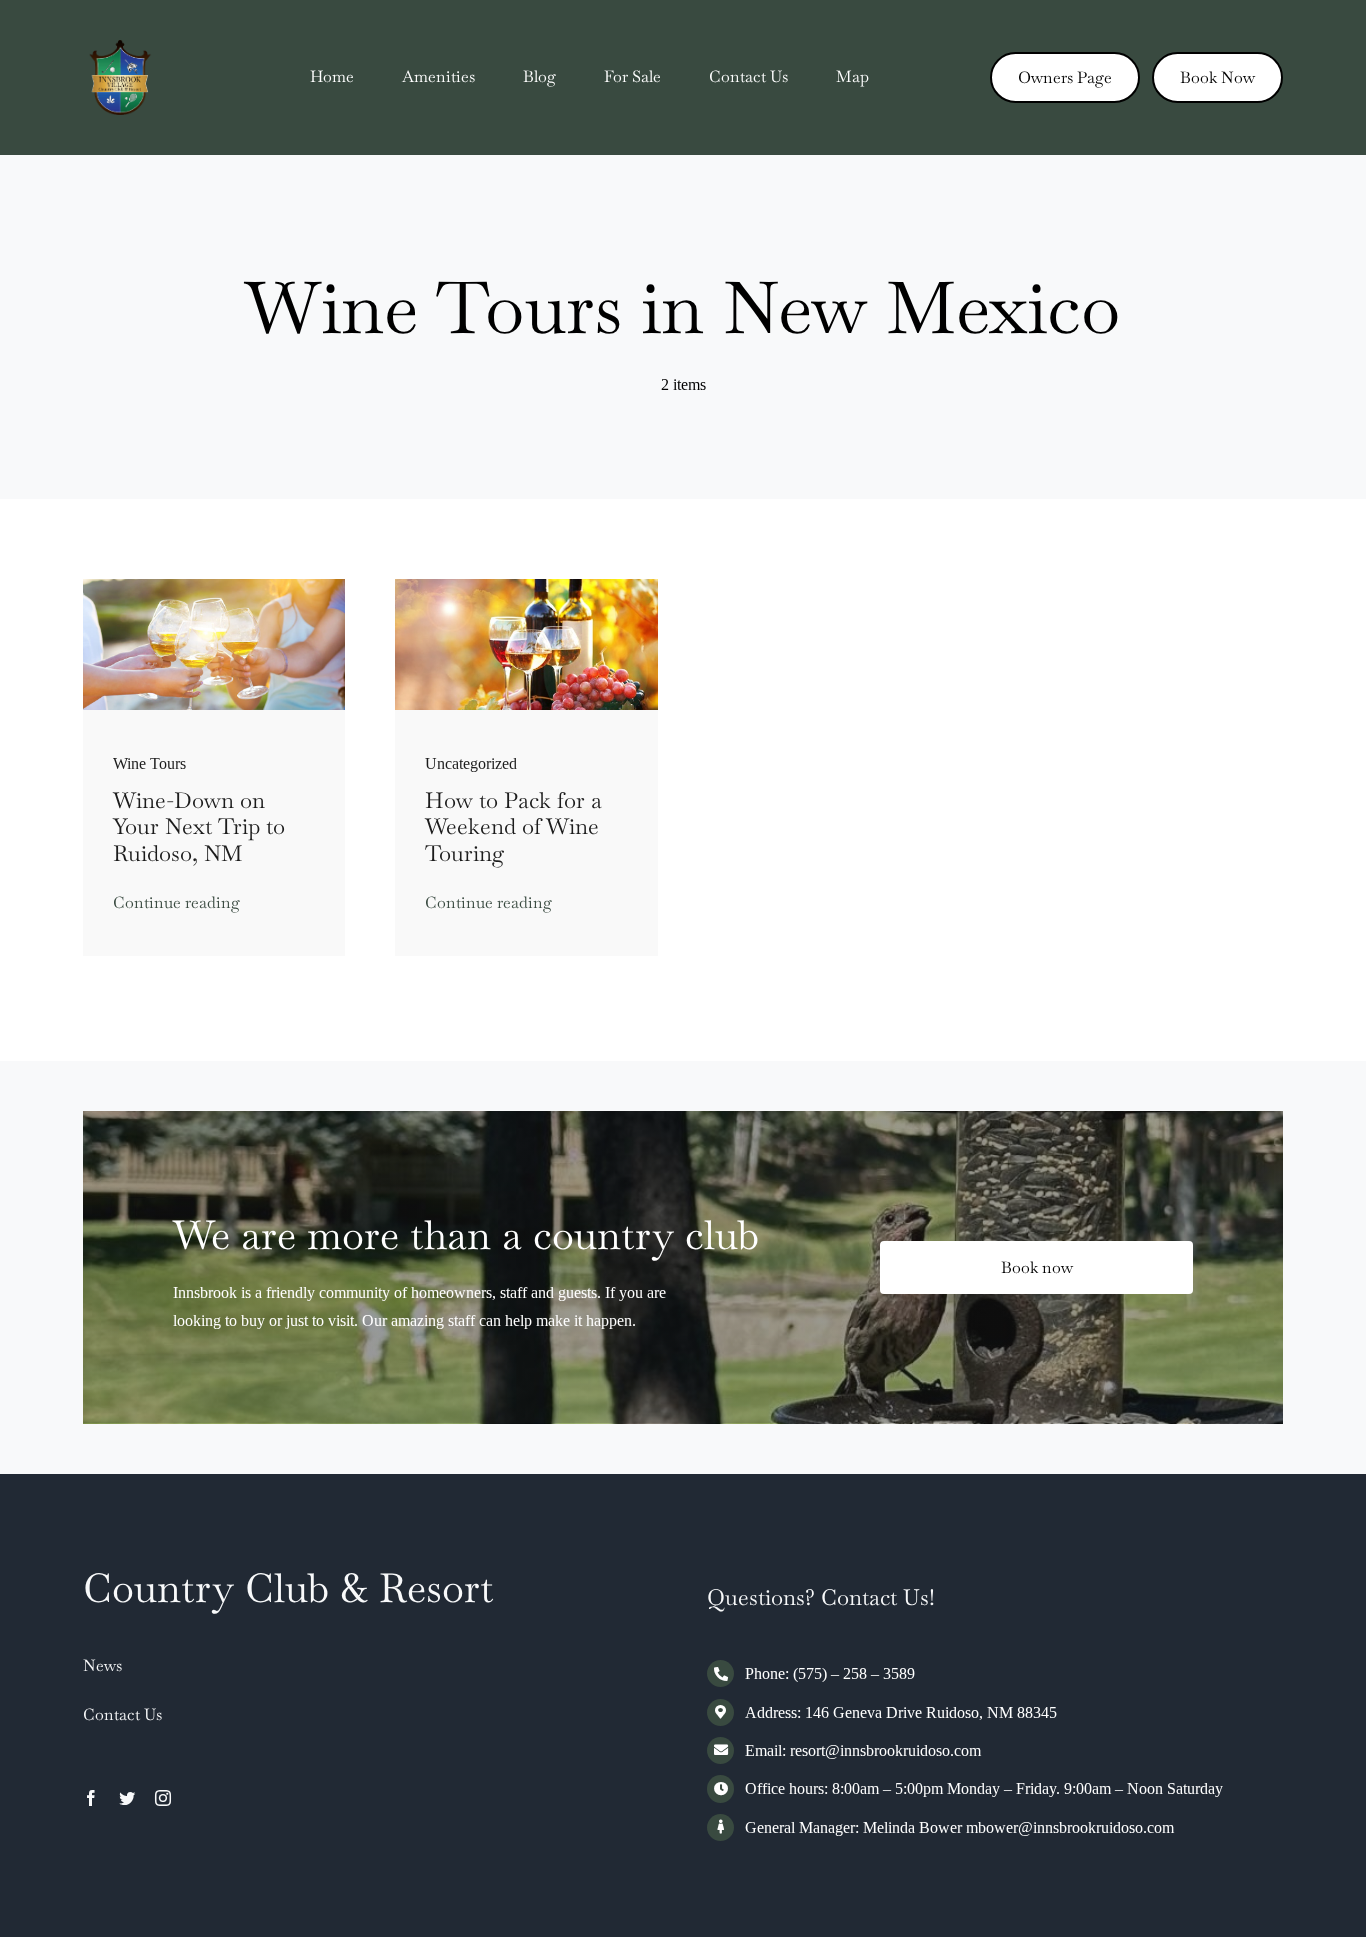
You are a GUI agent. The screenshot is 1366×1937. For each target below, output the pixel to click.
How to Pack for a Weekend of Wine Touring (513, 826)
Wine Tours (149, 763)
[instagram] (163, 1798)
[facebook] (91, 1798)
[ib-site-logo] (120, 47)
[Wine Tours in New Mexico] (214, 586)
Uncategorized (471, 763)
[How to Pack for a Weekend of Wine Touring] (526, 586)
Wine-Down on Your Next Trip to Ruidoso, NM (199, 826)
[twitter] (127, 1798)
